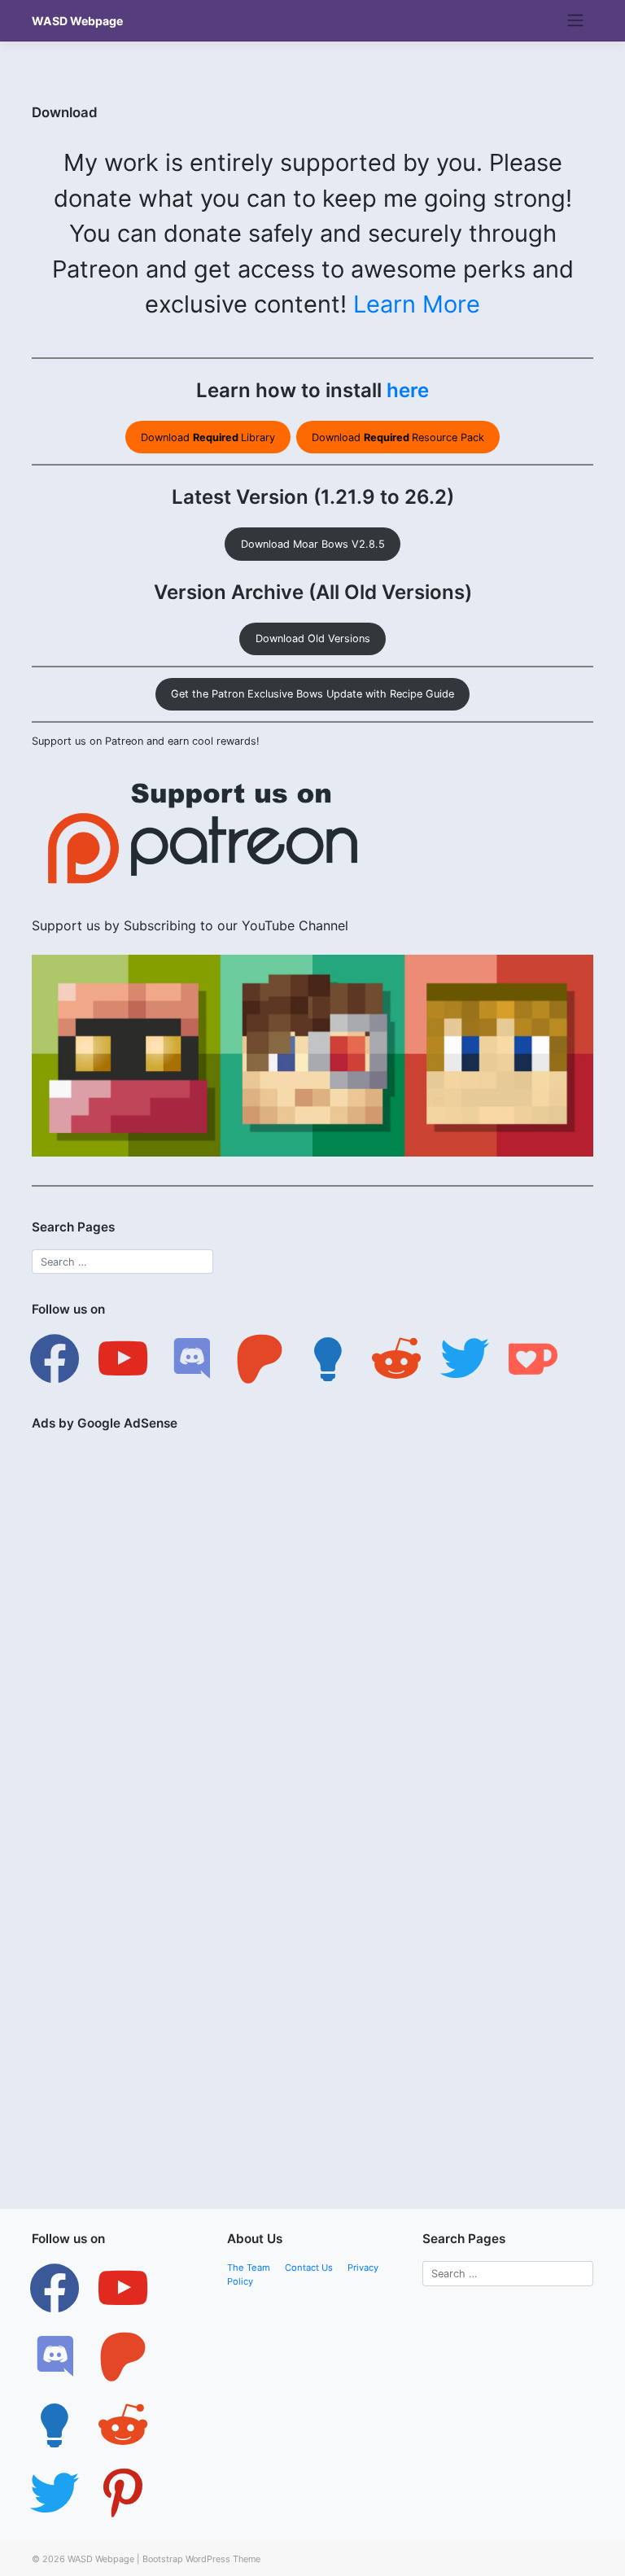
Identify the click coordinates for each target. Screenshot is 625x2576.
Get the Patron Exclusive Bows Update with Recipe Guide (312, 694)
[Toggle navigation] (576, 20)
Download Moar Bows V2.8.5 (313, 544)
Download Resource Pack (398, 437)
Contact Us (309, 2268)
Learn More (417, 304)
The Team (249, 2268)
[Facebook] (55, 1358)
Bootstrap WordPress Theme (201, 2559)
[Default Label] (123, 1358)
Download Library (208, 437)
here (408, 390)
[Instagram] (55, 2356)
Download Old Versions (313, 639)
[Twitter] (123, 2288)
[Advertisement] (312, 1559)
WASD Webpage (77, 21)
